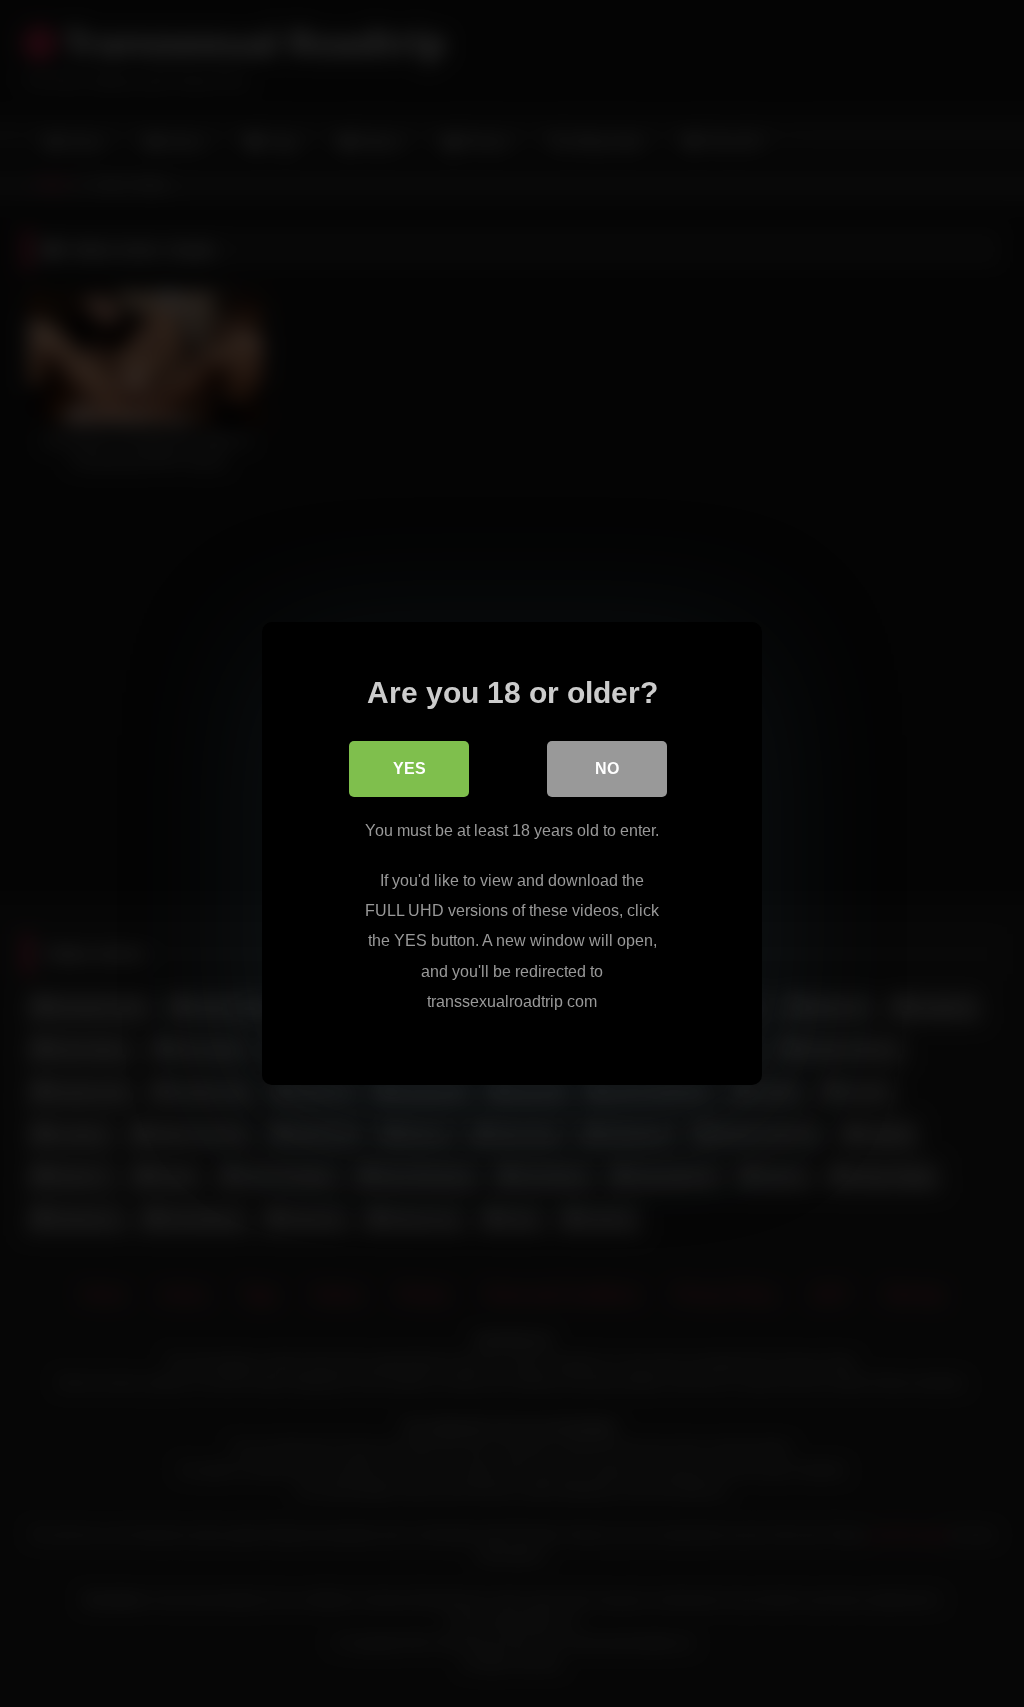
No (607, 768)
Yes (409, 768)
